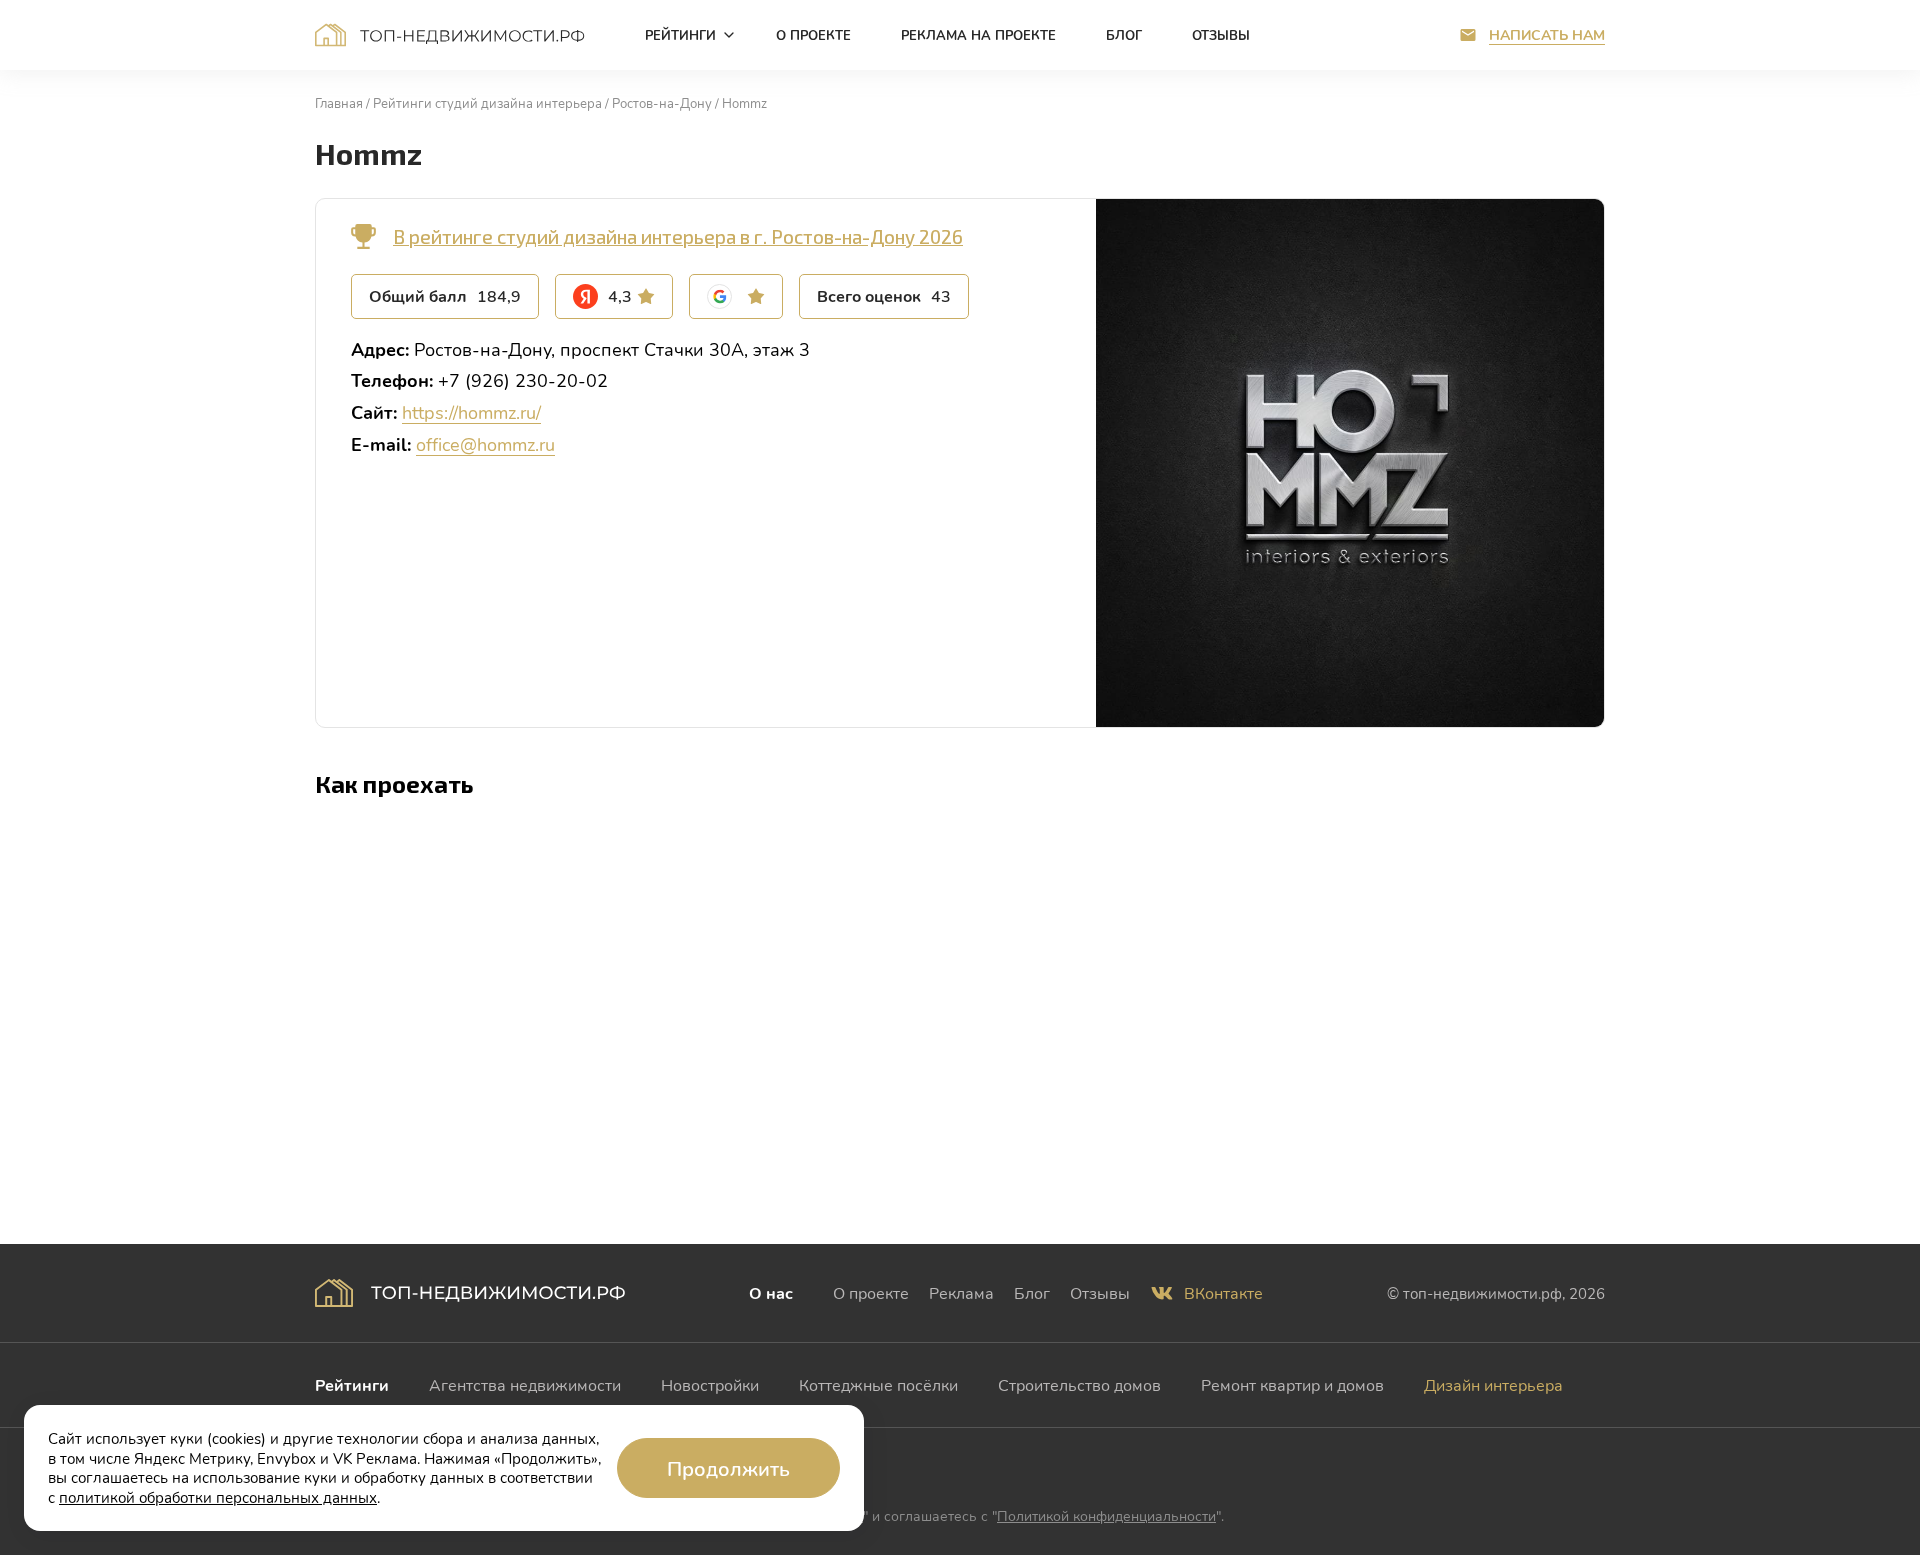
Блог (1032, 1292)
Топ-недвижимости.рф (450, 35)
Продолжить (728, 1468)
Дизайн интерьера (1493, 1384)
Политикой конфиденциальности (1106, 1515)
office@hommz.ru (485, 444)
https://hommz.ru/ (471, 412)
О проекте (871, 1292)
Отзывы (1100, 1292)
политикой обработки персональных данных (218, 1497)
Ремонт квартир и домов (1292, 1384)
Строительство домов (1079, 1384)
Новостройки (710, 1384)
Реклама (961, 1292)
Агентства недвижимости (525, 1384)
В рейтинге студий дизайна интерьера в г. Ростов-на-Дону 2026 (678, 236)
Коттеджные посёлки (878, 1384)
